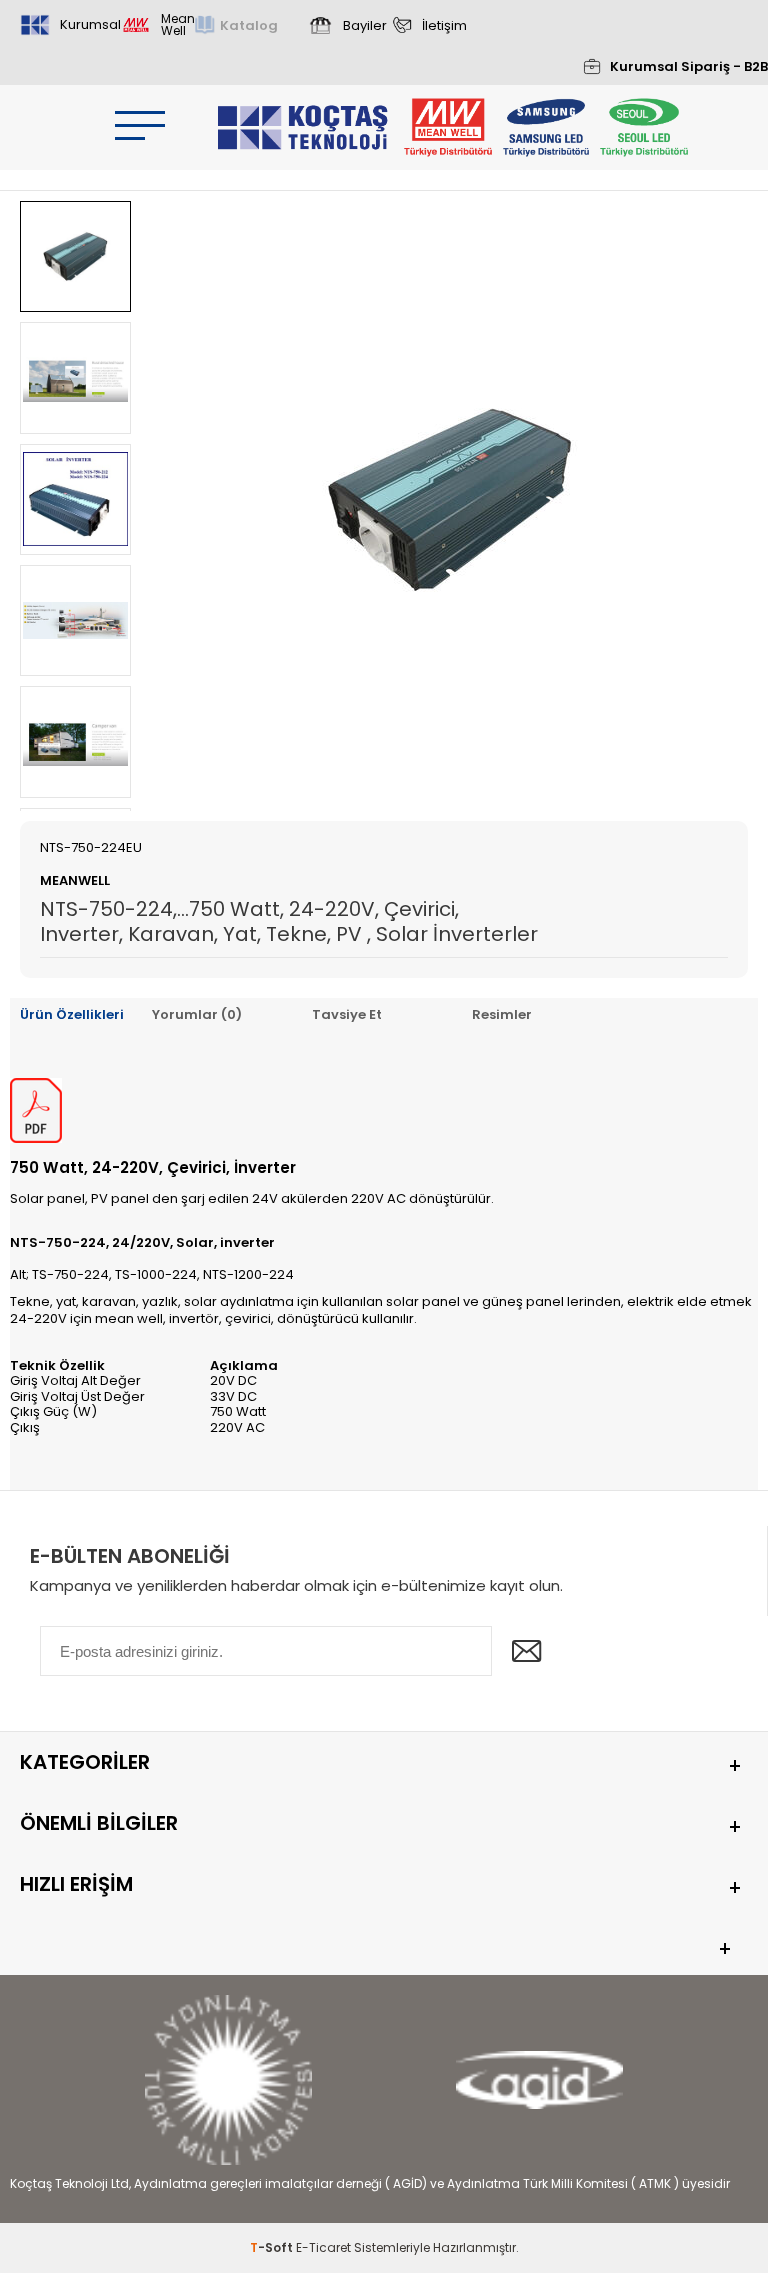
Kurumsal (90, 24)
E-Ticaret (323, 2247)
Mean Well (178, 25)
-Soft (273, 2247)
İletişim (444, 25)
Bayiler (365, 25)
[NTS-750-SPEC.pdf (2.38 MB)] (36, 1137)
